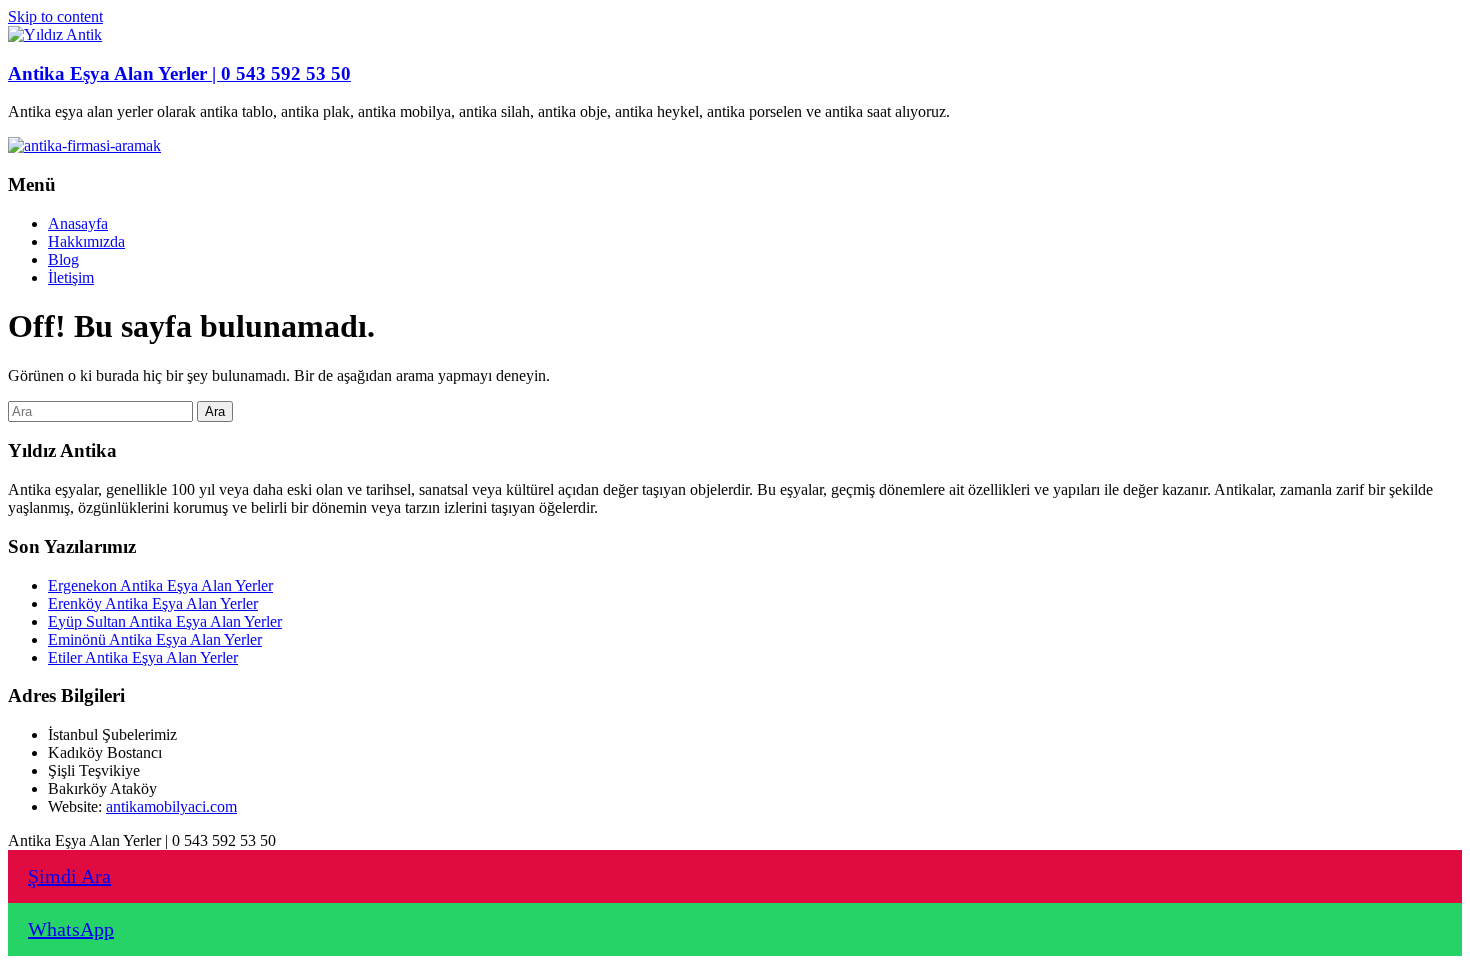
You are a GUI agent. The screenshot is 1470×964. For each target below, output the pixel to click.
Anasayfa (78, 223)
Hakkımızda (86, 241)
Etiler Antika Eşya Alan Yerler (143, 657)
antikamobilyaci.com (171, 806)
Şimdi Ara (69, 876)
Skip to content (55, 16)
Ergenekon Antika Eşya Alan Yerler (160, 585)
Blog (63, 259)
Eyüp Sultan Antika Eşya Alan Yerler (165, 621)
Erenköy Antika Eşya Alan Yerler (153, 603)
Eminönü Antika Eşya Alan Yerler (155, 639)
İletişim (71, 277)
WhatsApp (71, 929)
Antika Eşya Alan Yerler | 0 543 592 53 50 (179, 73)
